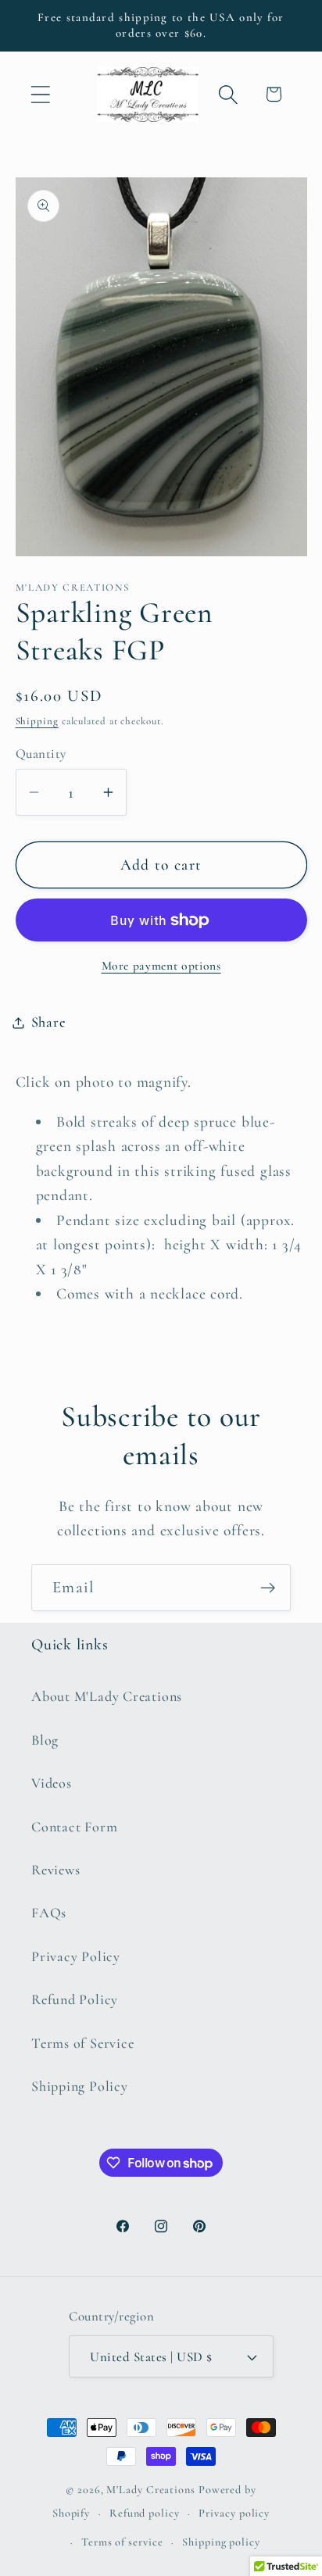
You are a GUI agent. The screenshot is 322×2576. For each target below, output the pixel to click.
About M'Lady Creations (107, 1696)
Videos (52, 1783)
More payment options (161, 966)
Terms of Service (82, 2043)
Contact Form (74, 1827)
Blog (45, 1740)
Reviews (55, 1870)
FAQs (49, 1913)
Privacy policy (234, 2513)
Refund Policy (75, 1999)
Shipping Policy (80, 2086)
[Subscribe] (268, 1588)
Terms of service (122, 2542)
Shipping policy (221, 2542)
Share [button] (48, 1022)
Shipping (37, 721)
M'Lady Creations (151, 2490)
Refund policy (145, 2513)
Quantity (41, 754)
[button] (40, 94)
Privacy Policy (76, 1956)
